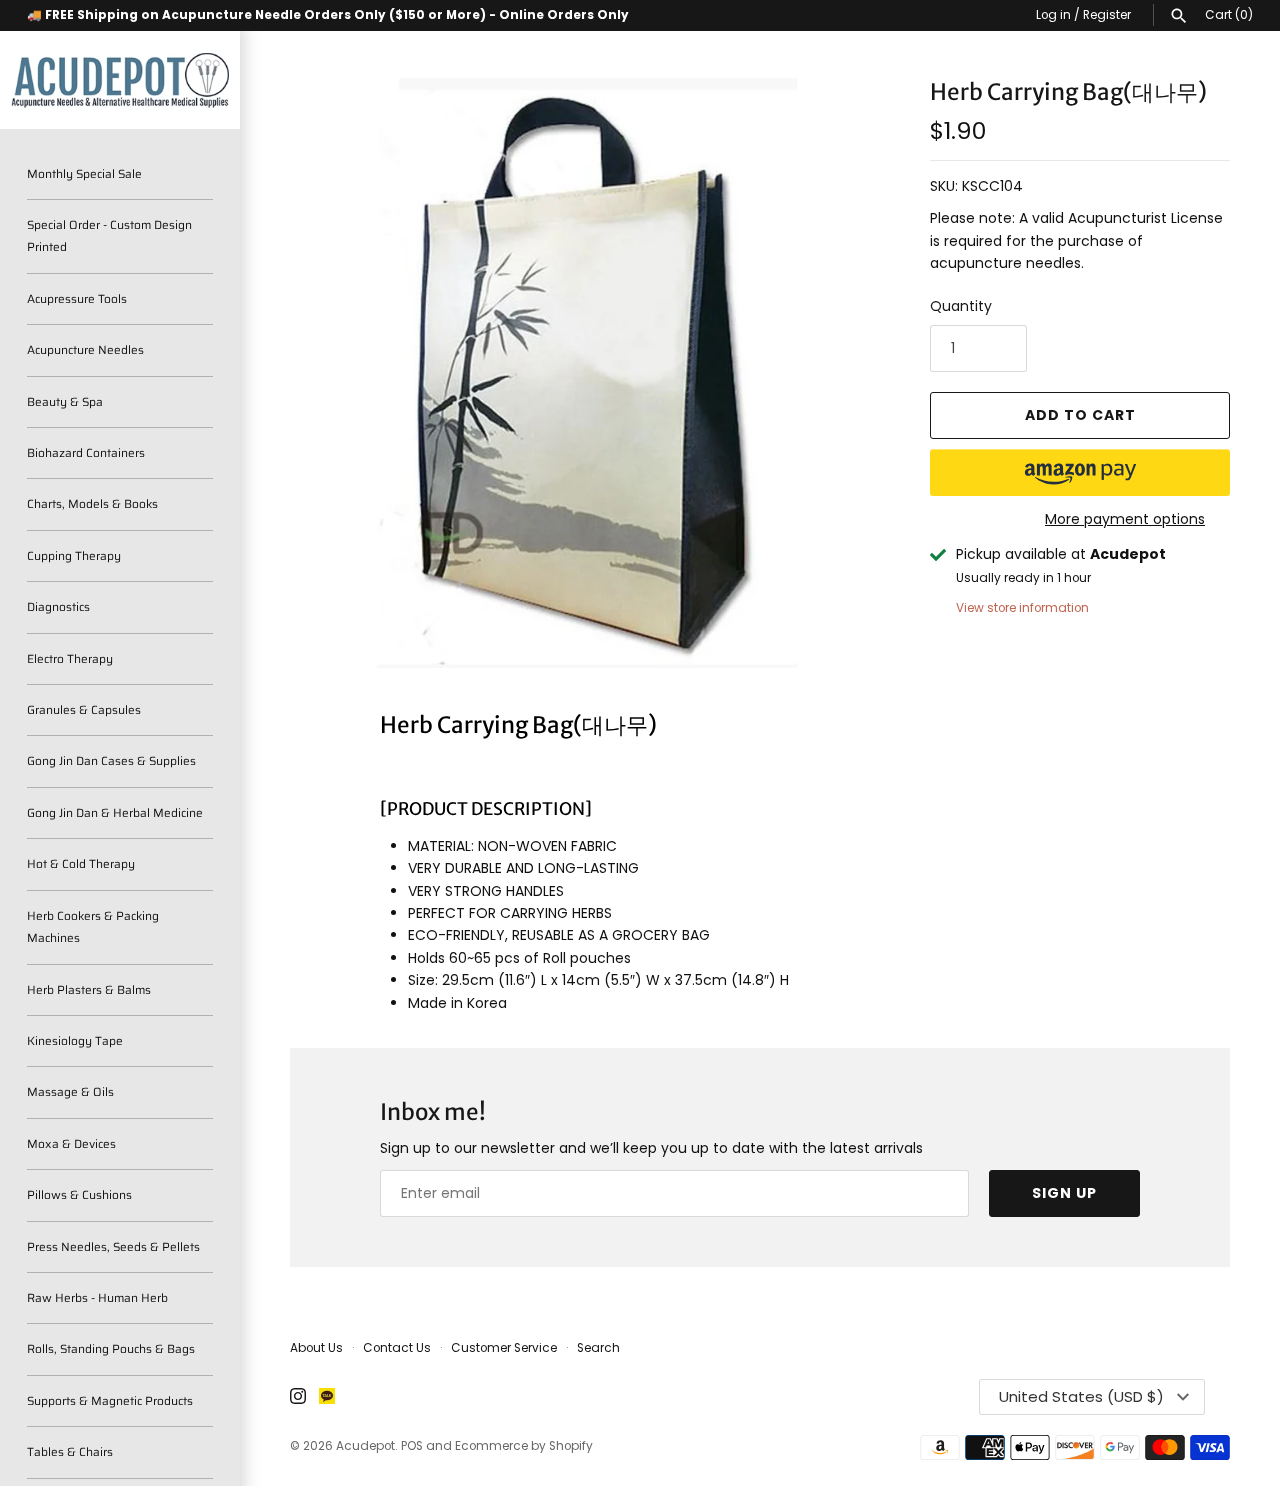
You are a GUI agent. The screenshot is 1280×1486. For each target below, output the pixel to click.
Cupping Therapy (74, 555)
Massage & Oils (70, 1091)
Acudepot (365, 1446)
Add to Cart (1080, 415)
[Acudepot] (120, 80)
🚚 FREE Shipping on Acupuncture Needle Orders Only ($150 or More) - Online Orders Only (328, 15)
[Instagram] (298, 1397)
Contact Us (397, 1348)
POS (412, 1446)
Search (598, 1348)
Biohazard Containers (86, 452)
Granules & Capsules (84, 709)
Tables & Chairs (70, 1451)
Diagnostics (58, 606)
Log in (1053, 15)
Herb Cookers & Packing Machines (93, 926)
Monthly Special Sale (84, 173)
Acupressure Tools (77, 298)
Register (1107, 15)
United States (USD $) (1081, 1396)
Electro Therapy (70, 658)
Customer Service (504, 1348)
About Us (316, 1348)
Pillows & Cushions (79, 1194)
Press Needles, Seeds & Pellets (113, 1246)
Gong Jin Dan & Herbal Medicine (115, 812)
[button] (1080, 472)
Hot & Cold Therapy (81, 863)
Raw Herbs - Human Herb (97, 1297)
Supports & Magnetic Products (110, 1400)
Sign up (1064, 1193)
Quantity (961, 306)
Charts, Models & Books (92, 503)
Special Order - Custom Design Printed (109, 235)
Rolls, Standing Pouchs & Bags (111, 1348)
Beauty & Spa (65, 401)
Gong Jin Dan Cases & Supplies (111, 760)
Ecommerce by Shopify (524, 1446)
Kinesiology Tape (75, 1040)
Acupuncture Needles (85, 349)
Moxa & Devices (71, 1143)
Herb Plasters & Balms (89, 989)
